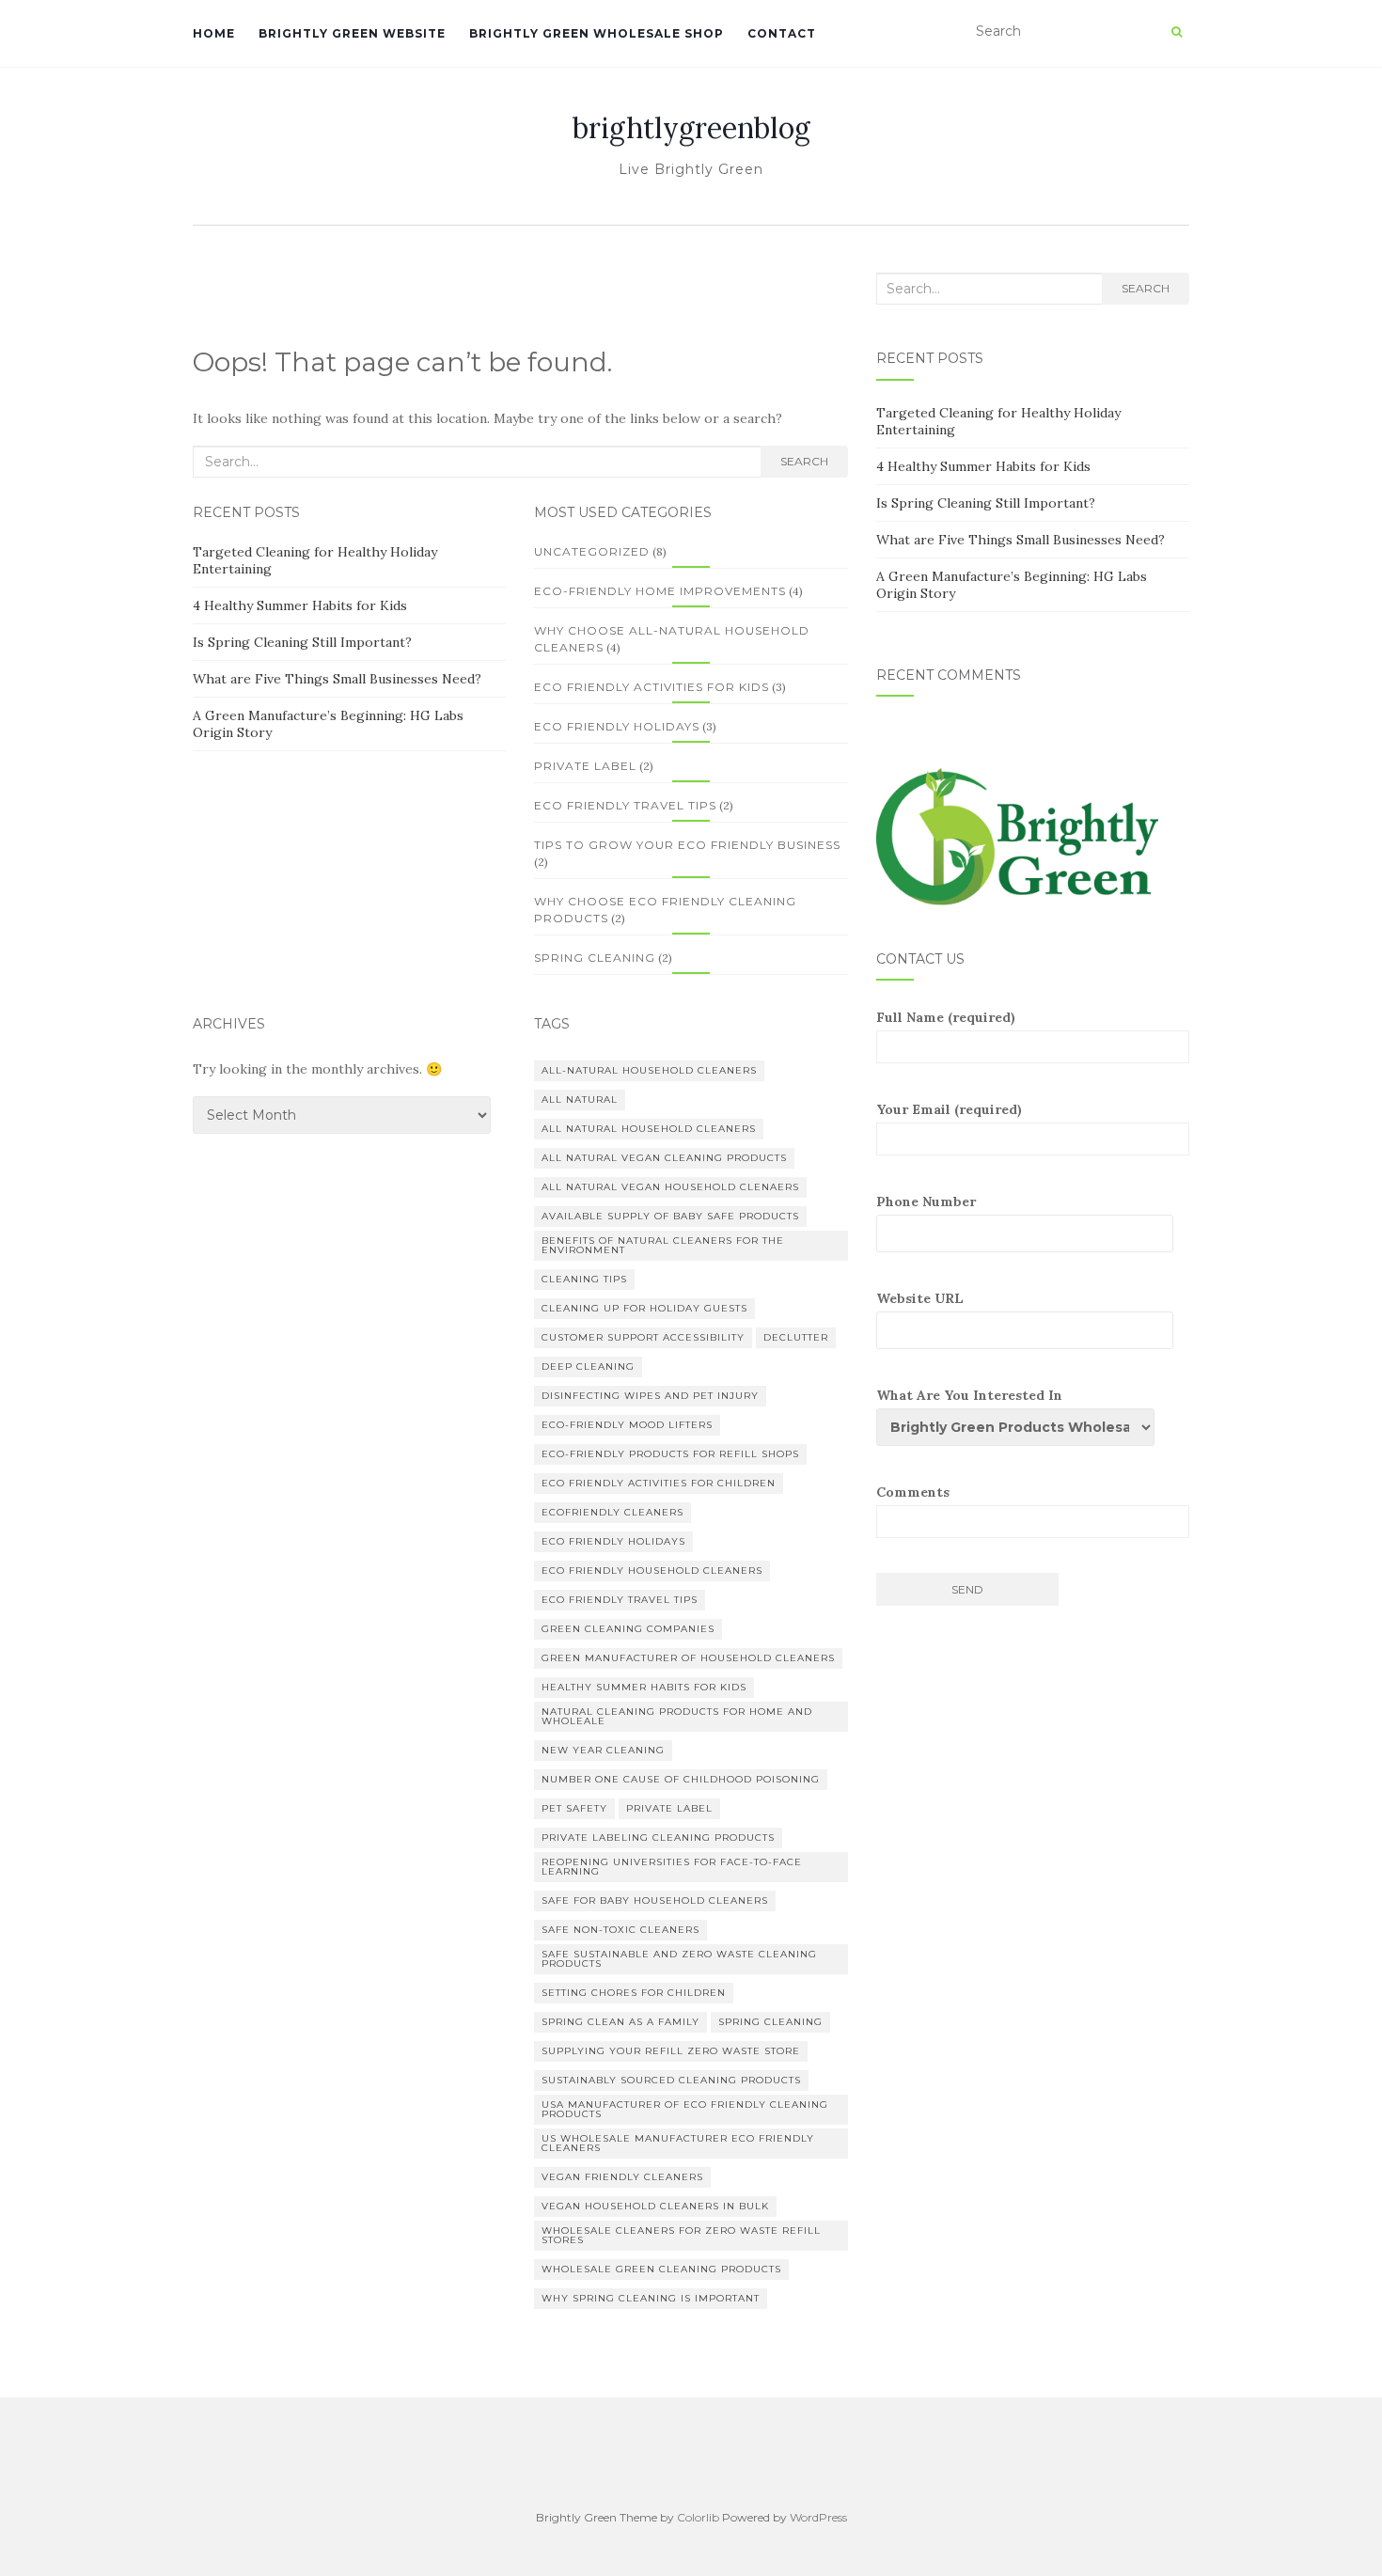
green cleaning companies (628, 1629)
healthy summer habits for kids (644, 1687)
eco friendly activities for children (659, 1483)
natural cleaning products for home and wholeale (677, 1716)
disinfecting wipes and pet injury (650, 1396)
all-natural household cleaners (649, 1070)
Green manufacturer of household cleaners (688, 1658)
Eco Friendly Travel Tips (625, 805)
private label (669, 1808)
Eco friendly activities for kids (652, 687)
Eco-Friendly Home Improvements (660, 591)
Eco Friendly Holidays (617, 726)
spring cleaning (770, 2022)
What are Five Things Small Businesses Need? (337, 679)
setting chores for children (634, 1993)
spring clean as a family (620, 2022)
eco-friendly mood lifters (627, 1425)
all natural (580, 1100)
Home (214, 33)
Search (804, 461)
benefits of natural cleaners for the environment (663, 1245)
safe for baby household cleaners (655, 1901)
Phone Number (926, 1202)
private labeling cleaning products (658, 1838)
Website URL (920, 1298)
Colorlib (698, 2517)
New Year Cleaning (603, 1750)
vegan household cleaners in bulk (655, 2206)
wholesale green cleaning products (661, 2269)
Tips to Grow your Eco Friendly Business (687, 845)
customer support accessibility (643, 1337)
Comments (913, 1492)
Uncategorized (592, 551)
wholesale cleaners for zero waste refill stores (681, 2235)
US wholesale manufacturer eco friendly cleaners (678, 2143)
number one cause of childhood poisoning (681, 1779)
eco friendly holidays (613, 1541)
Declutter (796, 1337)
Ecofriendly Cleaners (612, 1512)
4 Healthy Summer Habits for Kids (300, 605)
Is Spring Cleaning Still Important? (302, 642)
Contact (782, 33)
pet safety (574, 1808)
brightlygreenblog (691, 128)
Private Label (585, 766)
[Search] (1177, 32)
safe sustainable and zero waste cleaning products (679, 1959)
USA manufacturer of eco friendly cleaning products (685, 2109)
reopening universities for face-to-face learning (672, 1867)
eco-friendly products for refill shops (670, 1454)
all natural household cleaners (649, 1129)
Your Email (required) (949, 1109)
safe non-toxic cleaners (620, 1930)
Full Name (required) (946, 1017)
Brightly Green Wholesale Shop (597, 33)
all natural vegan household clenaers (670, 1187)
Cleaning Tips (584, 1279)
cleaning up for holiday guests (644, 1308)
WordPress (818, 2517)
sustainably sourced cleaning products (671, 2080)
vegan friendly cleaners (622, 2177)
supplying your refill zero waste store (671, 2051)
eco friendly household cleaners (652, 1571)
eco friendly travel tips (620, 1600)
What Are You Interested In (969, 1395)
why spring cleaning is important (651, 2298)
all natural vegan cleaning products (664, 1158)
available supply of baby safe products (670, 1216)
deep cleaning (588, 1367)
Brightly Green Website (352, 33)
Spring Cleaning (595, 958)
